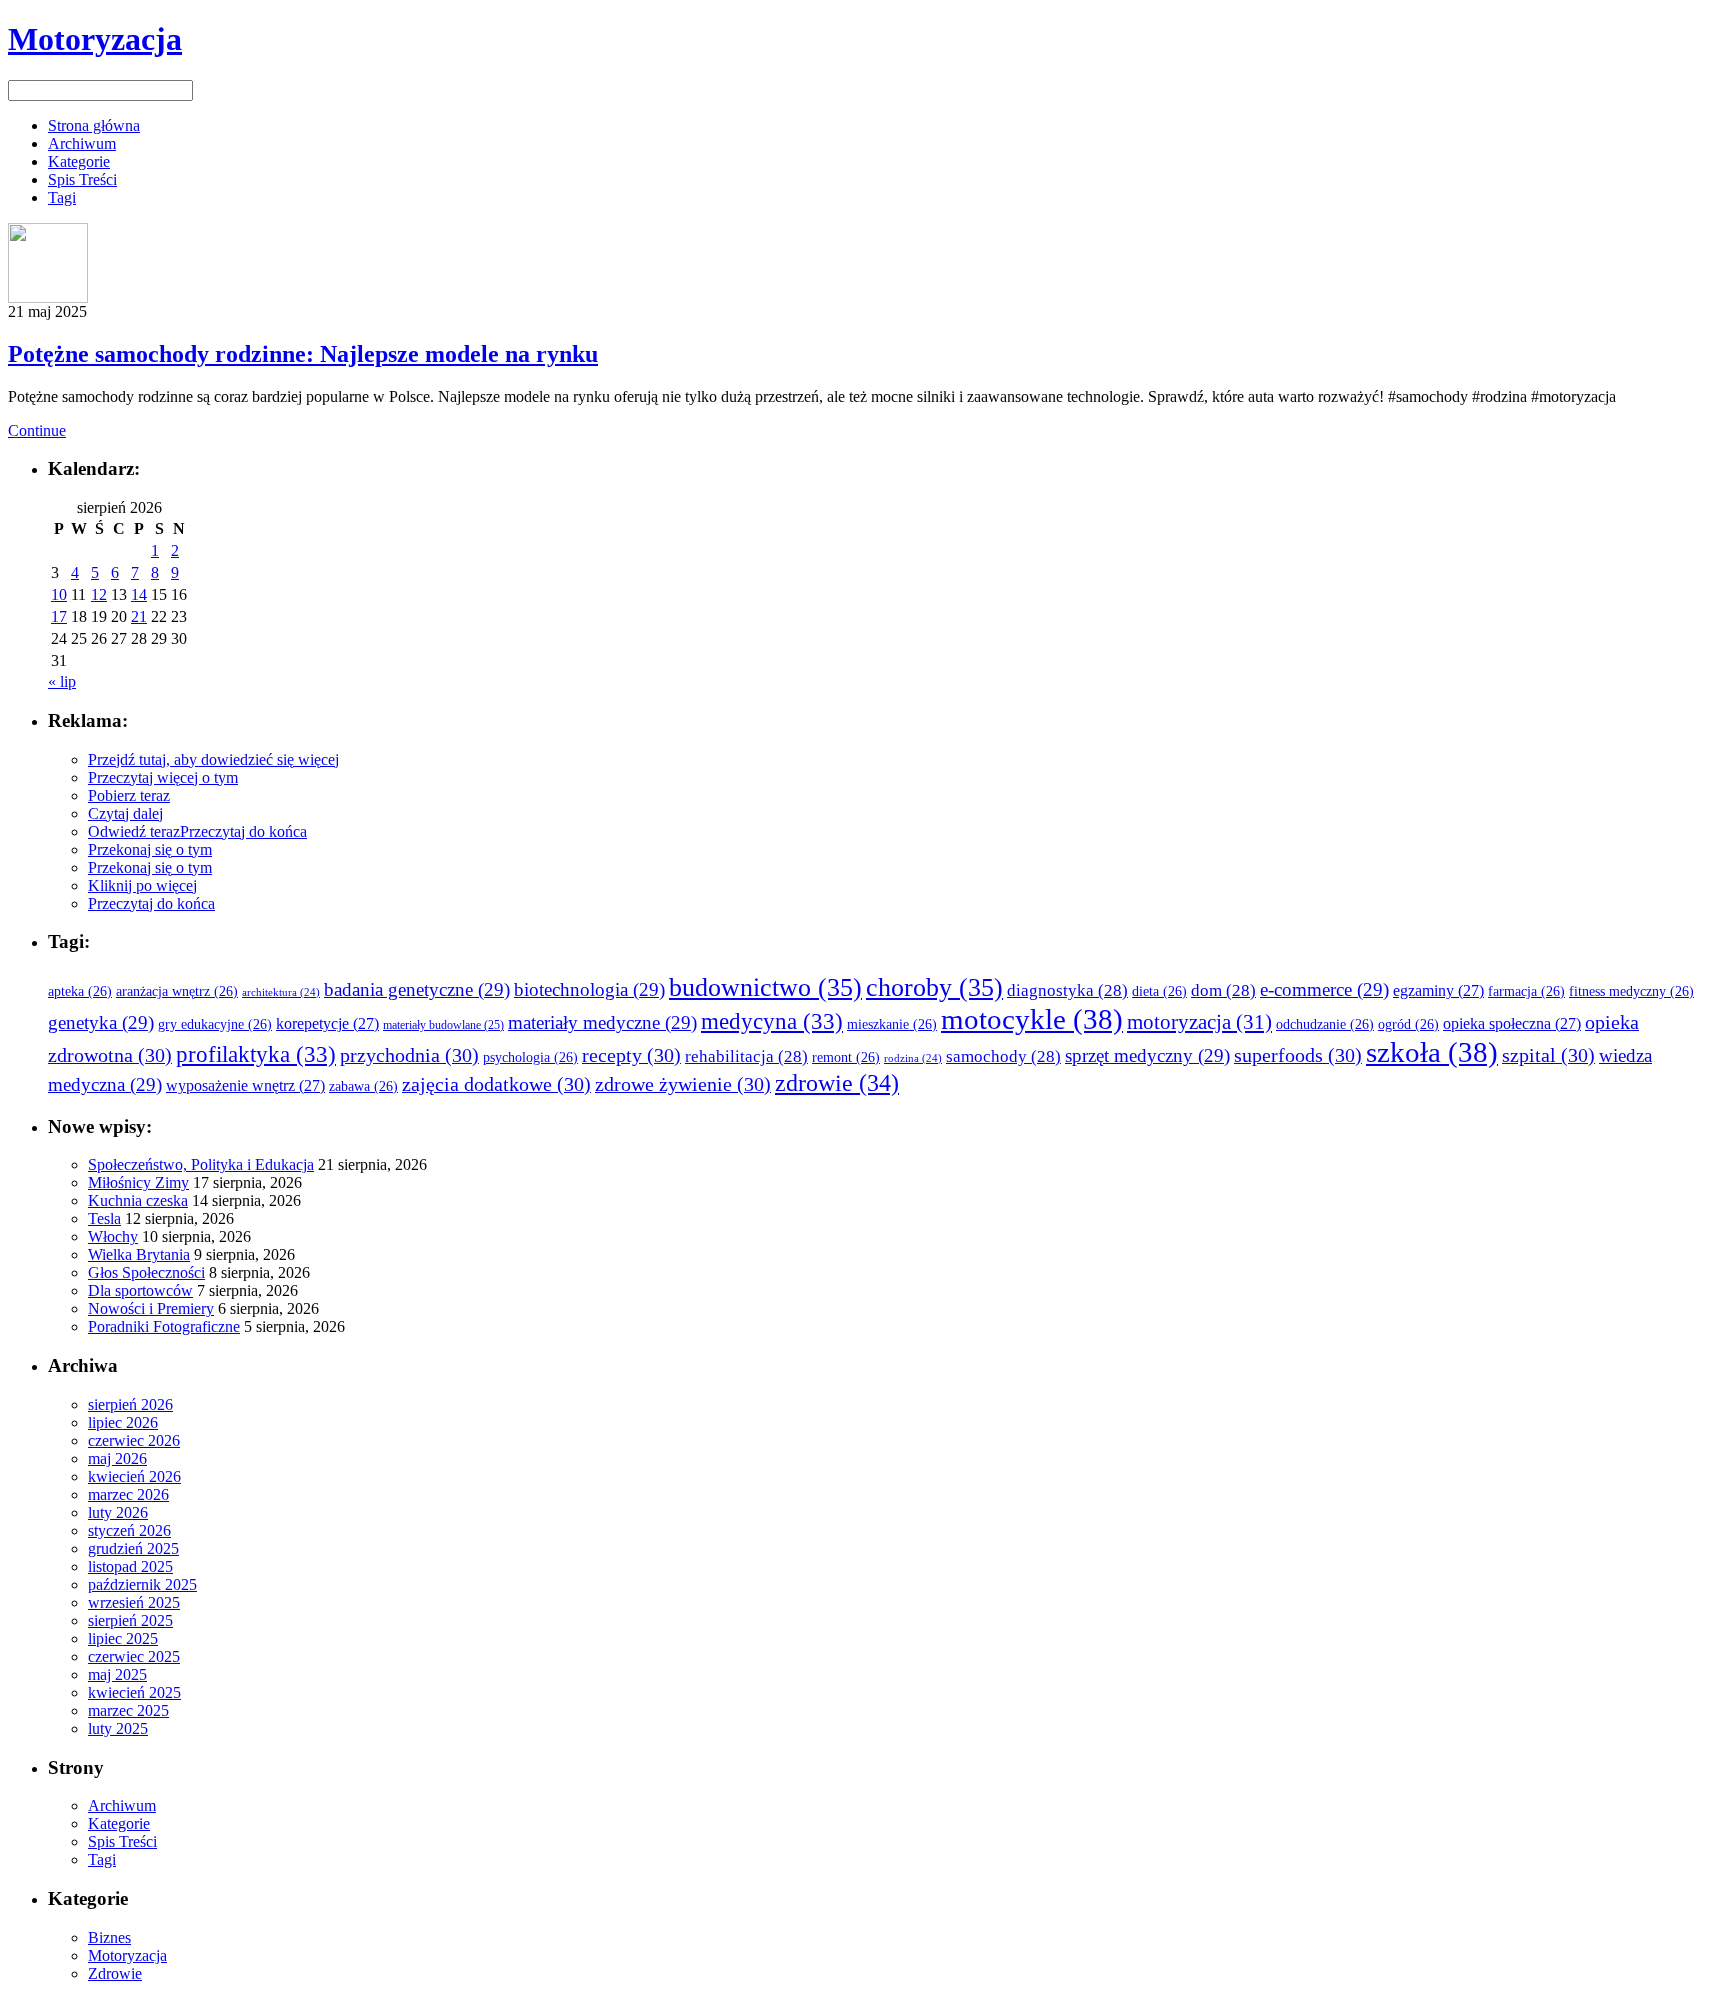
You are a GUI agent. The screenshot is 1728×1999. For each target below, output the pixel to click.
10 (59, 594)
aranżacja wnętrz (177, 991)
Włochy (113, 1236)
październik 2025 (142, 1584)
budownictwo (765, 987)
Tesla (104, 1218)
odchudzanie (1325, 1024)
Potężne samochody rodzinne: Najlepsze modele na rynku (303, 354)
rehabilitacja (746, 1056)
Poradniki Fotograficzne (164, 1326)
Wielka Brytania (139, 1254)
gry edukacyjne (215, 1024)
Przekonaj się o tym (150, 849)
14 (139, 594)
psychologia (530, 1057)
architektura (281, 992)
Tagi (62, 197)
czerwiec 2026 (134, 1440)
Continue (37, 430)
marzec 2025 (128, 1710)
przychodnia (409, 1055)
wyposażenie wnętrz (245, 1085)
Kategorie (79, 161)
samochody (1003, 1056)
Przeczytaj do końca (243, 831)
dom (1223, 990)
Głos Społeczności (146, 1272)
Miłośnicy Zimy (138, 1182)
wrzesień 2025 (134, 1602)
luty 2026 (118, 1512)
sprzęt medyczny (1147, 1055)
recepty (631, 1055)
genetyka (101, 1022)
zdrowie (837, 1082)
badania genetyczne (417, 989)
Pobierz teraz (129, 795)
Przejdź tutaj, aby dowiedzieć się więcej (213, 759)
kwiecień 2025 (134, 1692)
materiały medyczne (602, 1022)
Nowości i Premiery (151, 1308)
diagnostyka (1067, 990)
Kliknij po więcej (142, 885)
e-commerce (1324, 989)
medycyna (772, 1021)
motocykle (1032, 1019)
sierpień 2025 (130, 1620)
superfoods (1298, 1055)
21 (139, 616)
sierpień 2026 (130, 1404)
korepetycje (327, 1023)
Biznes (109, 1937)
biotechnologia (589, 989)
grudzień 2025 (133, 1548)
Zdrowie (115, 1973)
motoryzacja (1199, 1022)
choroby (934, 987)
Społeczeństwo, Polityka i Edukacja (201, 1164)
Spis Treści (82, 179)
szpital (1548, 1055)
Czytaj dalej (125, 813)
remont (846, 1057)
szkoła (1432, 1052)
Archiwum (82, 143)
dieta (1159, 991)
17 (59, 616)
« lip (62, 681)
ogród (1408, 1024)
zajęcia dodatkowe (496, 1084)
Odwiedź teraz (134, 831)
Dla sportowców (140, 1290)
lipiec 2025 (123, 1638)
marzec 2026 (128, 1494)
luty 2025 (118, 1728)
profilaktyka (256, 1054)
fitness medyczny (1631, 991)
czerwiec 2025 (134, 1656)
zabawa (363, 1086)
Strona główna (94, 125)
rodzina (913, 1058)
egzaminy (1438, 990)
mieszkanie (892, 1024)
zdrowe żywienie (683, 1084)
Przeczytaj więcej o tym (163, 777)
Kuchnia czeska (138, 1200)
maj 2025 (117, 1674)
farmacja (1526, 991)
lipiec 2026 (123, 1422)
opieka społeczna (1512, 1023)
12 (99, 594)
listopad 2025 (130, 1566)
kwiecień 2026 (134, 1476)
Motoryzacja (95, 39)
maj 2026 (117, 1458)
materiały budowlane (443, 1025)
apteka (80, 991)
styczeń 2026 (129, 1530)
